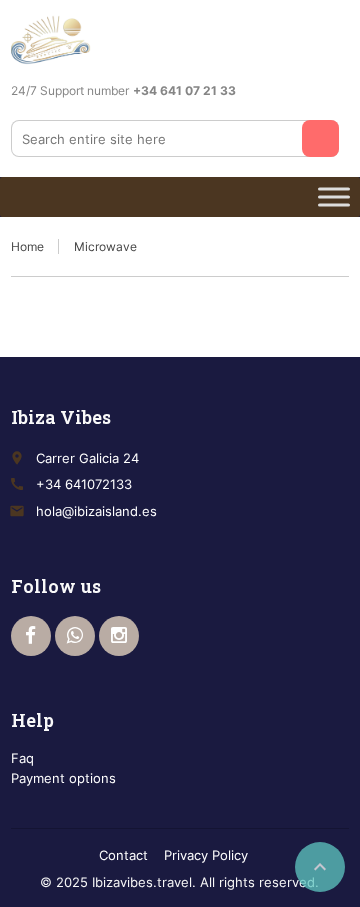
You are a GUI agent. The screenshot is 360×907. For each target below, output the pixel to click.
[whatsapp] (75, 636)
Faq (22, 758)
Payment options (63, 778)
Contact (123, 855)
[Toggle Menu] (334, 196)
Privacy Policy (206, 855)
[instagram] (119, 636)
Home (27, 246)
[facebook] (31, 636)
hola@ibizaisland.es (96, 511)
